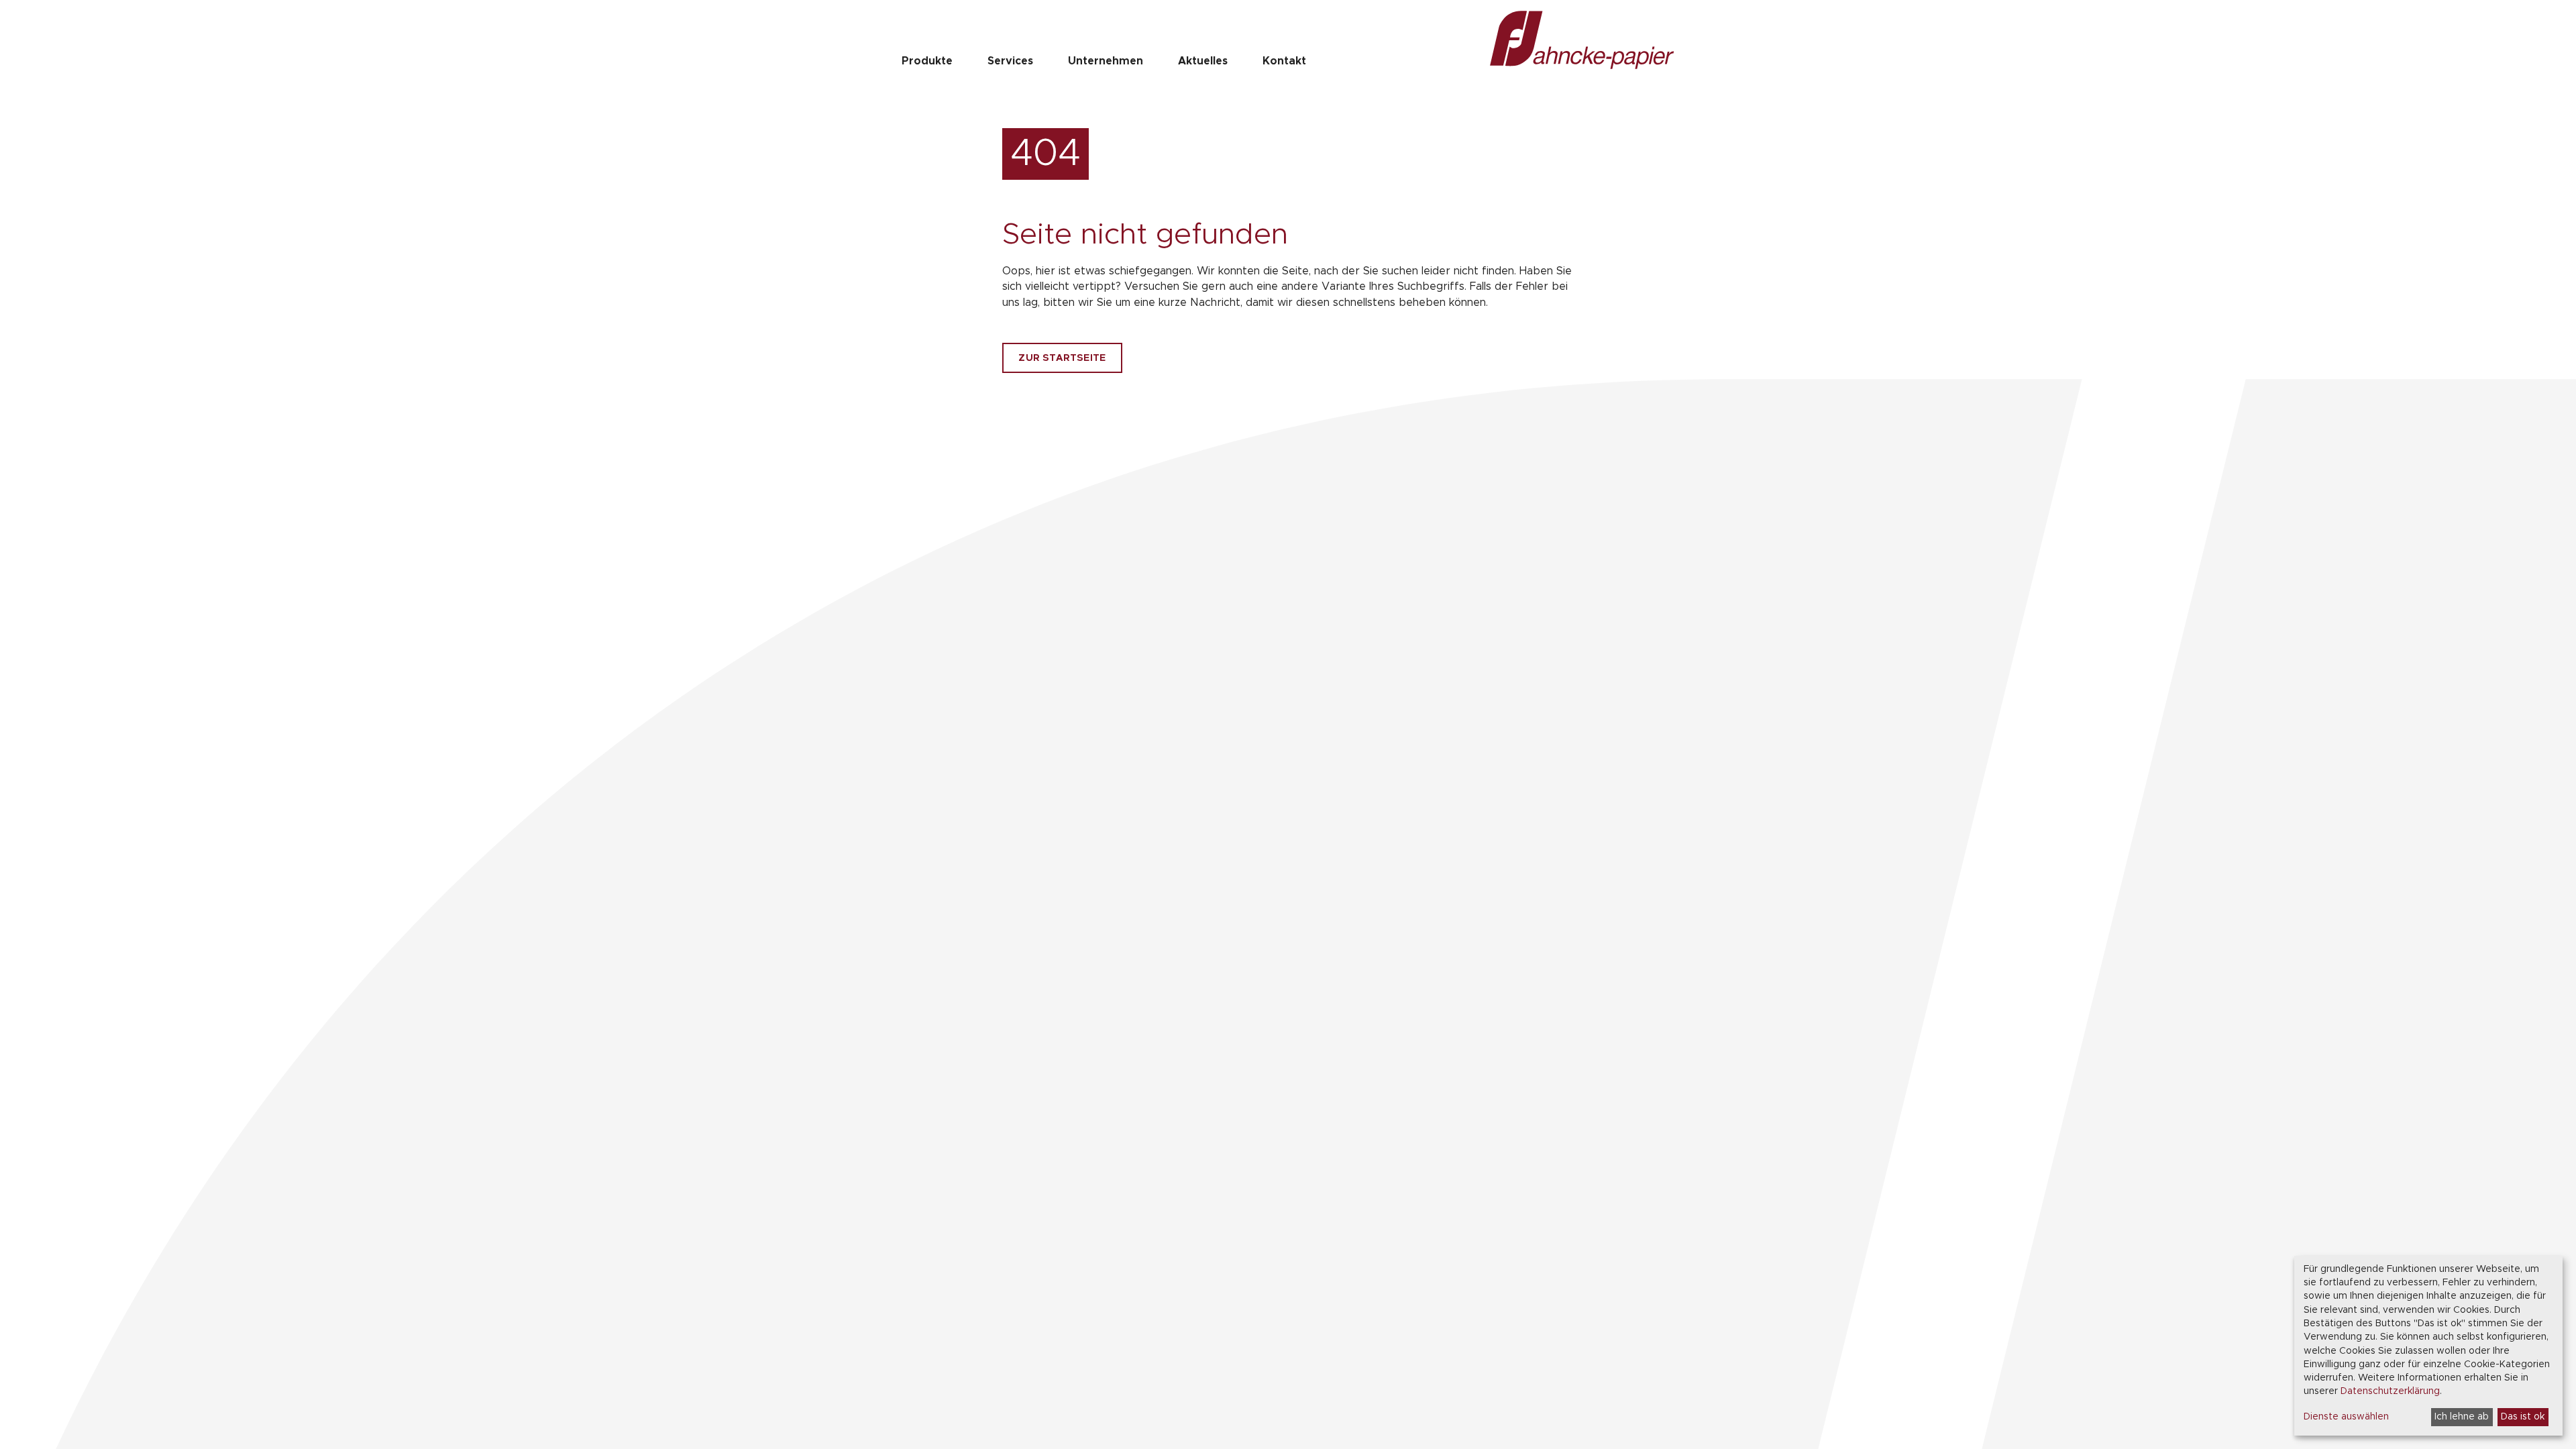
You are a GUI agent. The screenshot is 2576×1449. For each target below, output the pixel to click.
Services (1010, 61)
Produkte (927, 61)
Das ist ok (2523, 1417)
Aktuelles (1203, 61)
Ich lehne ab (2462, 1417)
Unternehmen (1106, 61)
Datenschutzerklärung (2390, 1391)
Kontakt (1284, 61)
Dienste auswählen (2346, 1417)
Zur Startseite (1062, 358)
